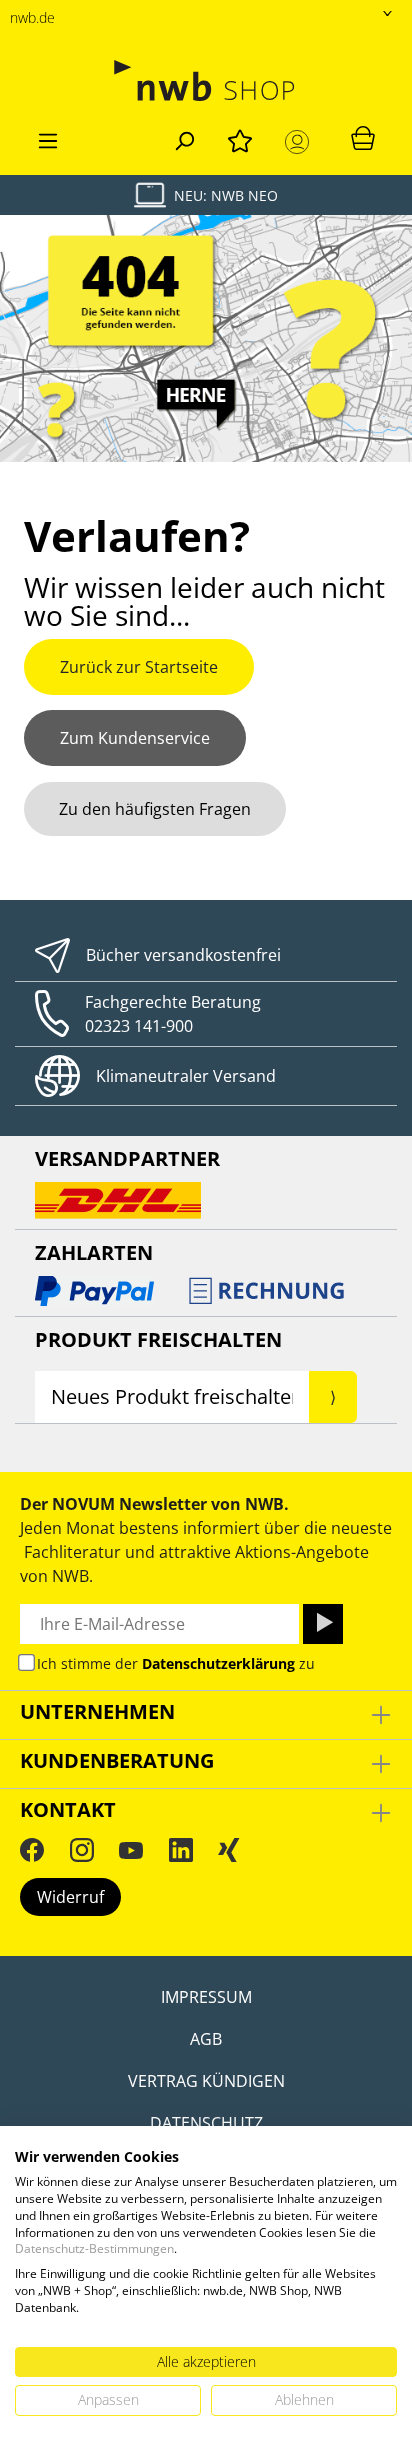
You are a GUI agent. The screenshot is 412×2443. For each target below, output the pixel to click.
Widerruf (70, 1897)
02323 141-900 (139, 1026)
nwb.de (32, 17)
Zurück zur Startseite (139, 667)
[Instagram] (82, 1850)
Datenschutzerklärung (218, 1663)
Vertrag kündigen (206, 2081)
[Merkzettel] (240, 138)
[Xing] (229, 1850)
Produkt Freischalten (158, 1339)
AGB (206, 2039)
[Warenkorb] (363, 137)
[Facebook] (32, 1850)
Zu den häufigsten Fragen (155, 809)
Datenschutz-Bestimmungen (94, 2248)
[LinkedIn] (181, 1850)
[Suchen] (184, 138)
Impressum (206, 1997)
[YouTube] (131, 1850)
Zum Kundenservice (135, 738)
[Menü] (48, 138)
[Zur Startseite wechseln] (206, 80)
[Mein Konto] (301, 142)
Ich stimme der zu (176, 1663)
